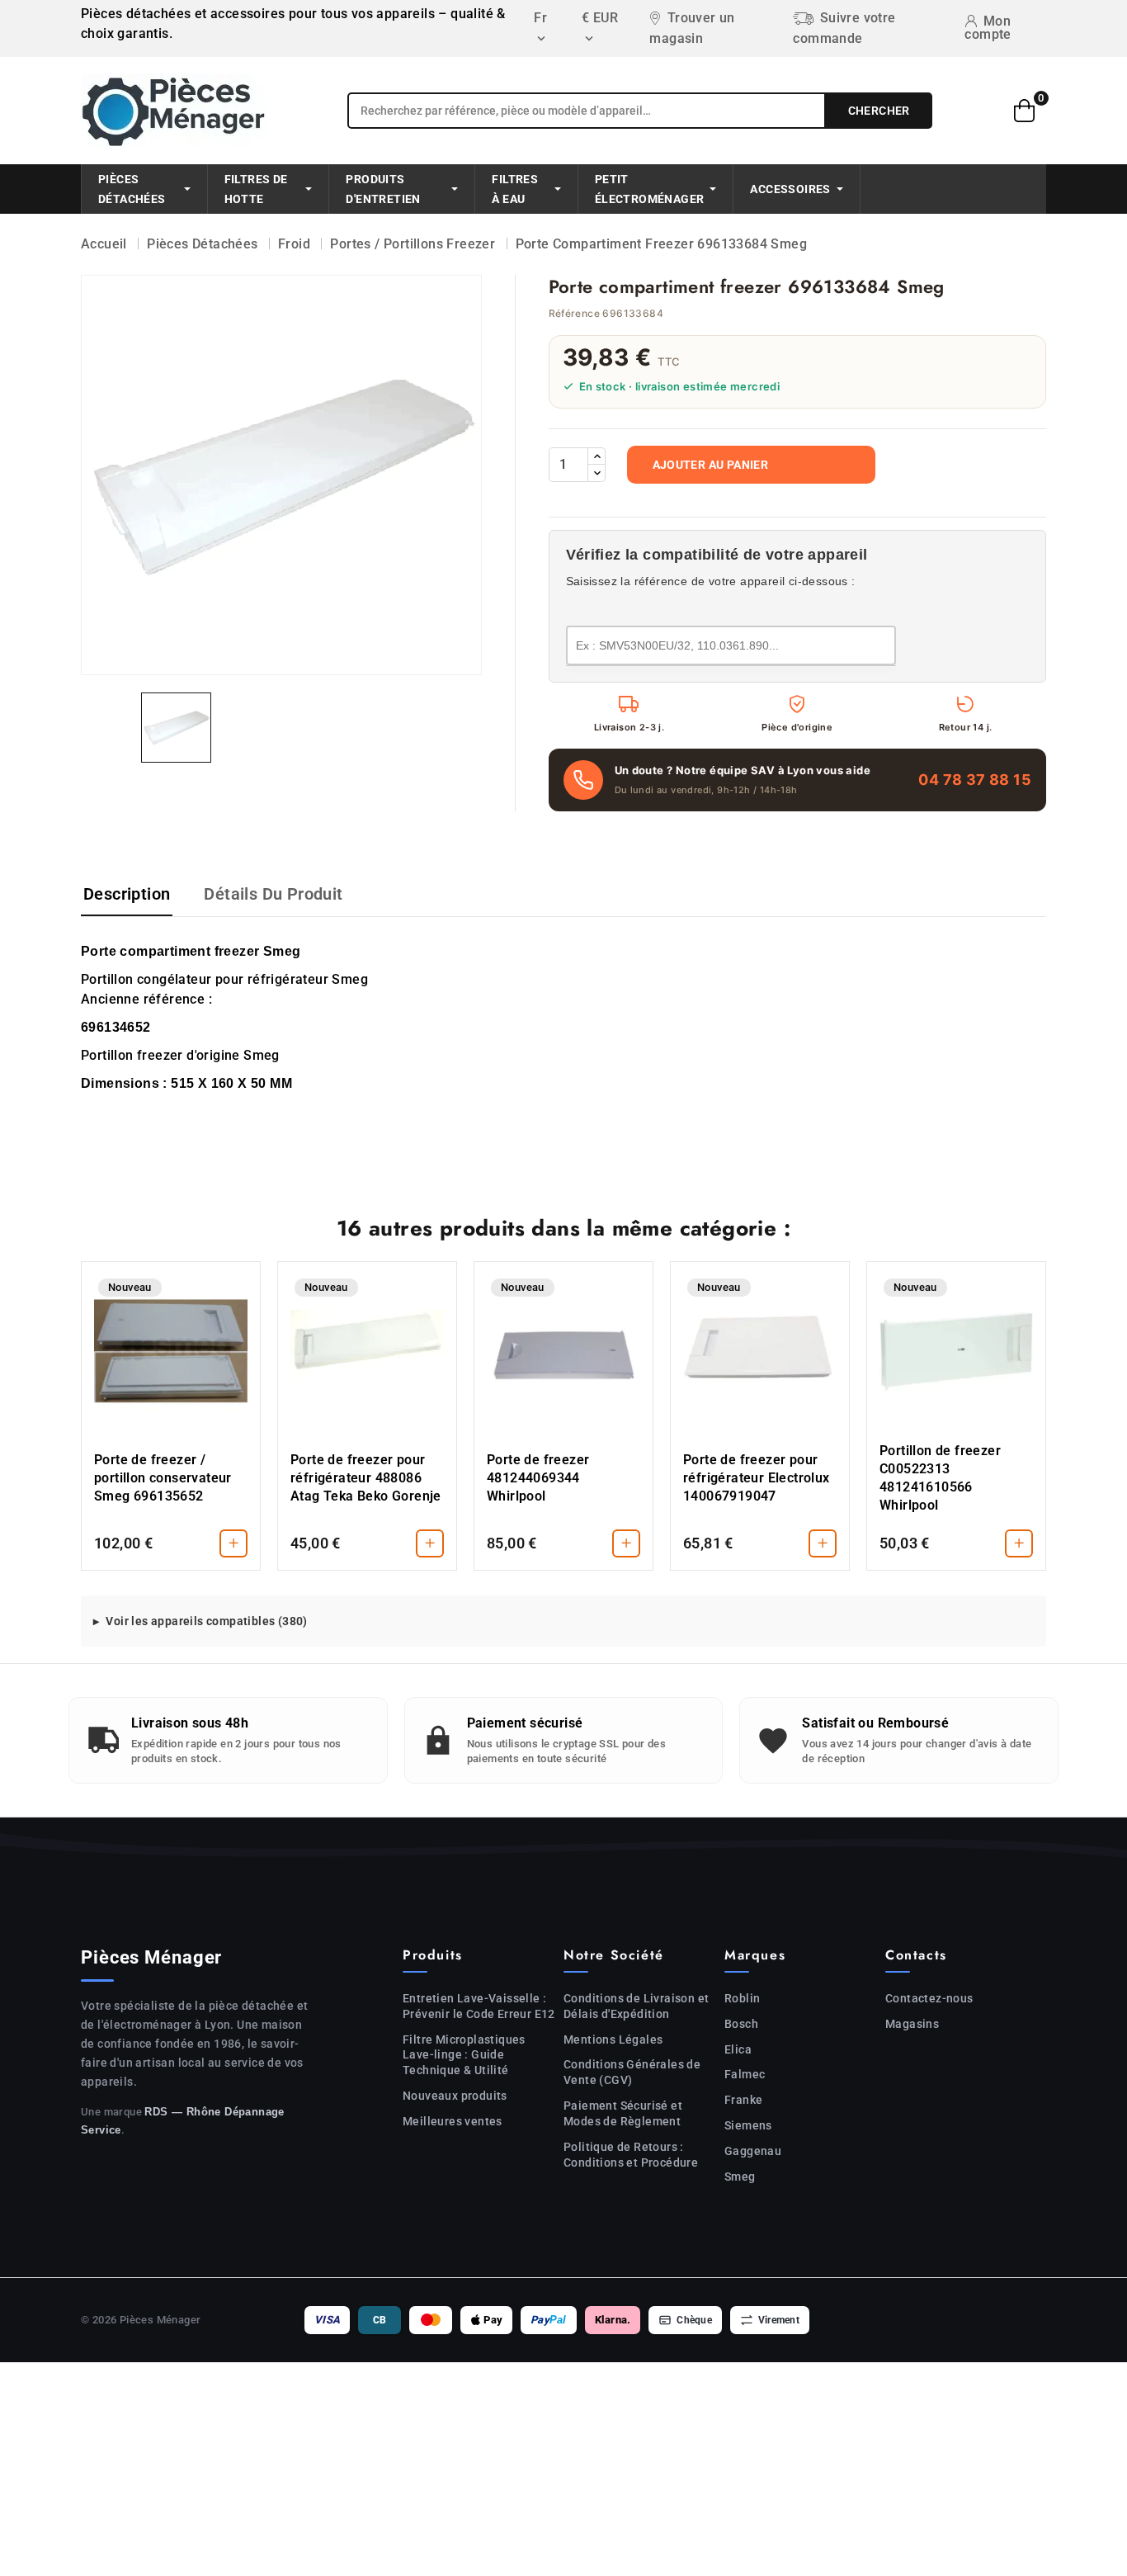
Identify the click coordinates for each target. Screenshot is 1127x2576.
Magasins (912, 2024)
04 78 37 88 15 (975, 780)
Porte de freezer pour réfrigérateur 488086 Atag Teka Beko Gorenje (366, 1478)
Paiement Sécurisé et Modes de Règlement (623, 2113)
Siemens (748, 2125)
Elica (738, 2049)
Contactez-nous (929, 1998)
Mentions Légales (613, 2040)
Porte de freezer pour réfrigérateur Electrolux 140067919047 (757, 1478)
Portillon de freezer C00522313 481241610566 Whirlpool (940, 1478)
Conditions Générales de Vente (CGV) (632, 2072)
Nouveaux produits (455, 2096)
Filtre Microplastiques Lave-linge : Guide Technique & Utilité (464, 2055)
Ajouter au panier (711, 465)
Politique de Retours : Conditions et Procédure (631, 2155)
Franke (743, 2100)
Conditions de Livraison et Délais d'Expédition (636, 2006)
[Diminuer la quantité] (597, 473)
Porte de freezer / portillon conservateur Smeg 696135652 (163, 1478)
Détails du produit (273, 894)
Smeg (740, 2177)
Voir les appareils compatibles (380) (206, 1621)
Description (127, 894)
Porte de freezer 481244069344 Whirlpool (538, 1478)
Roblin (742, 1998)
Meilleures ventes (453, 2121)
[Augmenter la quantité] (597, 456)
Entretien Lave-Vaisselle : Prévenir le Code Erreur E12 (479, 2006)
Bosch (741, 2024)
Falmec (745, 2074)
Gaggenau (753, 2151)
